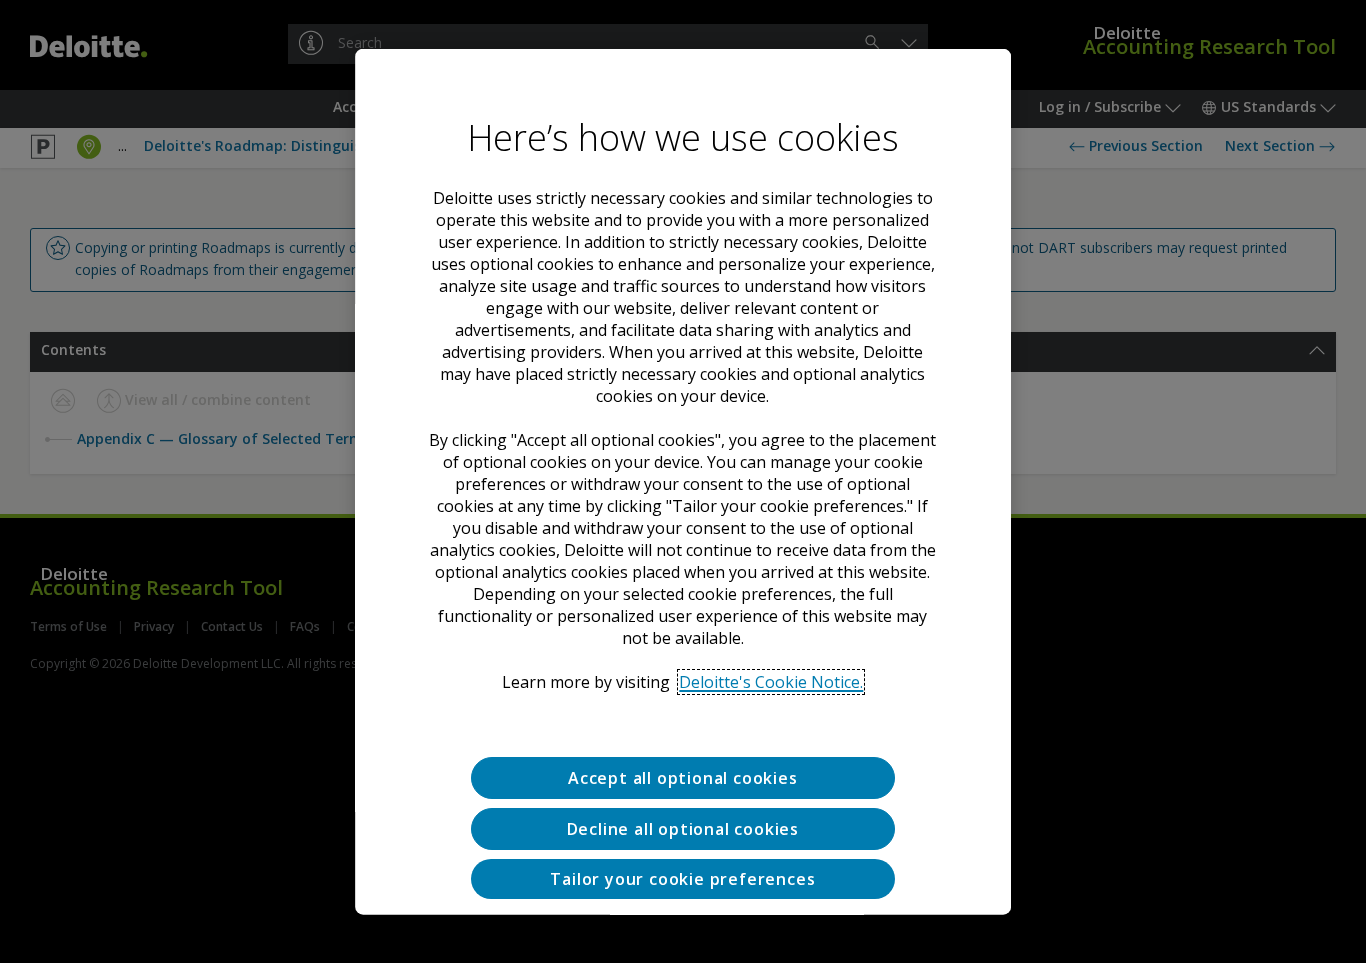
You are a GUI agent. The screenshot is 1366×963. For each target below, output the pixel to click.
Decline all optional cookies (683, 828)
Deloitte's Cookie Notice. (771, 681)
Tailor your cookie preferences (682, 878)
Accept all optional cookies (683, 777)
